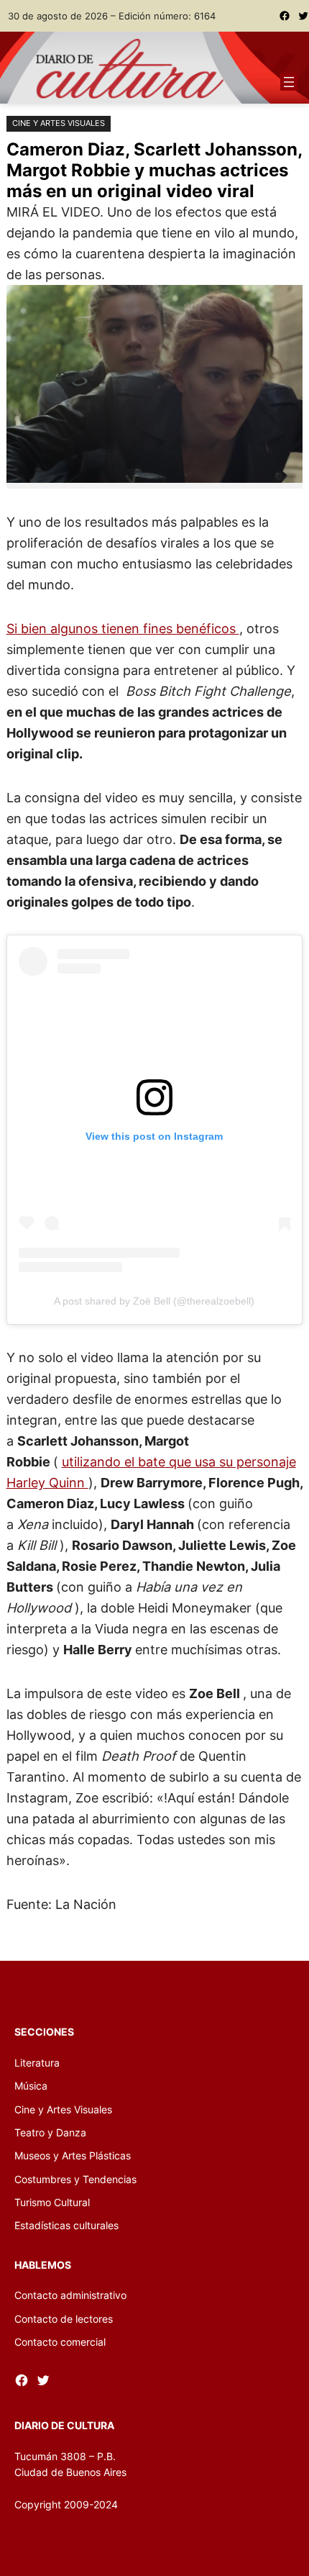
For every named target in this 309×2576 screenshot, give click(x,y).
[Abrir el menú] (289, 82)
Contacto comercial (60, 2342)
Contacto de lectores (64, 2319)
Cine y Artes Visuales (59, 123)
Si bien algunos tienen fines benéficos (123, 628)
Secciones (44, 2032)
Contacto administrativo (70, 2295)
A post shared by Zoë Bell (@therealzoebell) (154, 1301)
